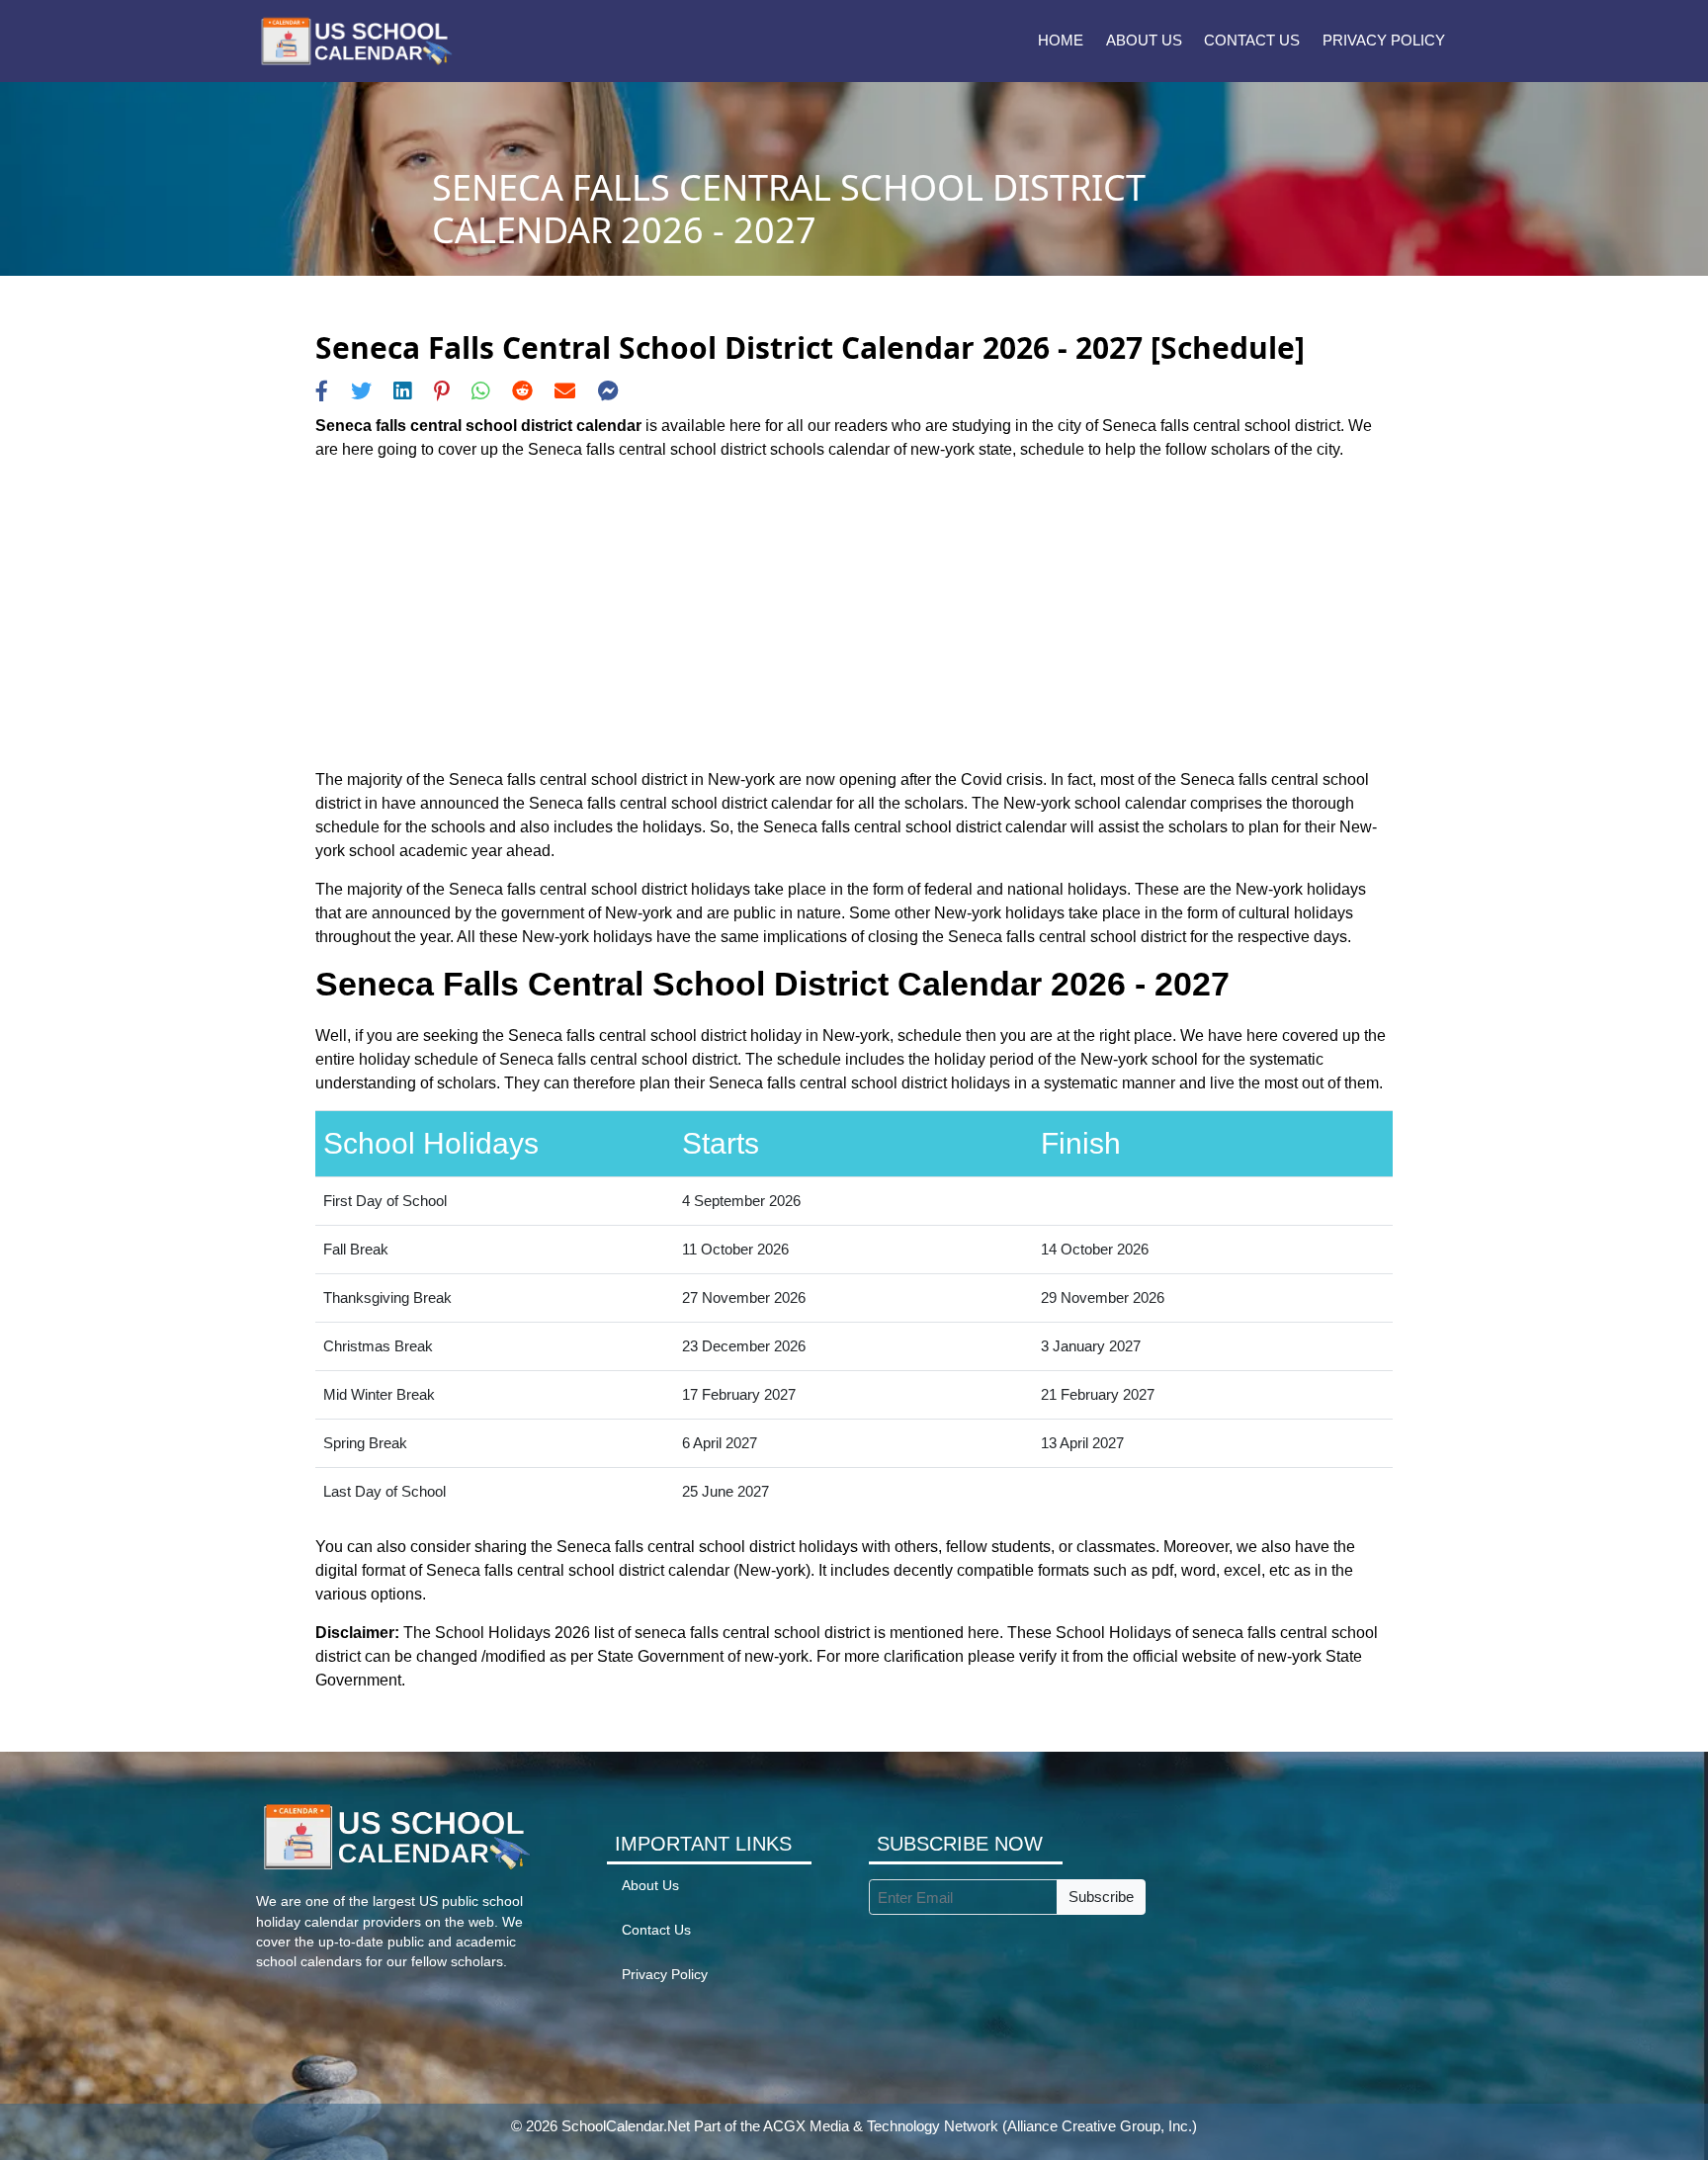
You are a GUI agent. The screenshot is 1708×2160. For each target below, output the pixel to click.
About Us (1144, 40)
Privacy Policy (1384, 40)
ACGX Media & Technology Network (881, 2126)
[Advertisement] (854, 615)
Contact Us (1252, 40)
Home (1061, 40)
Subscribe (1101, 1897)
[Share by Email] (565, 391)
